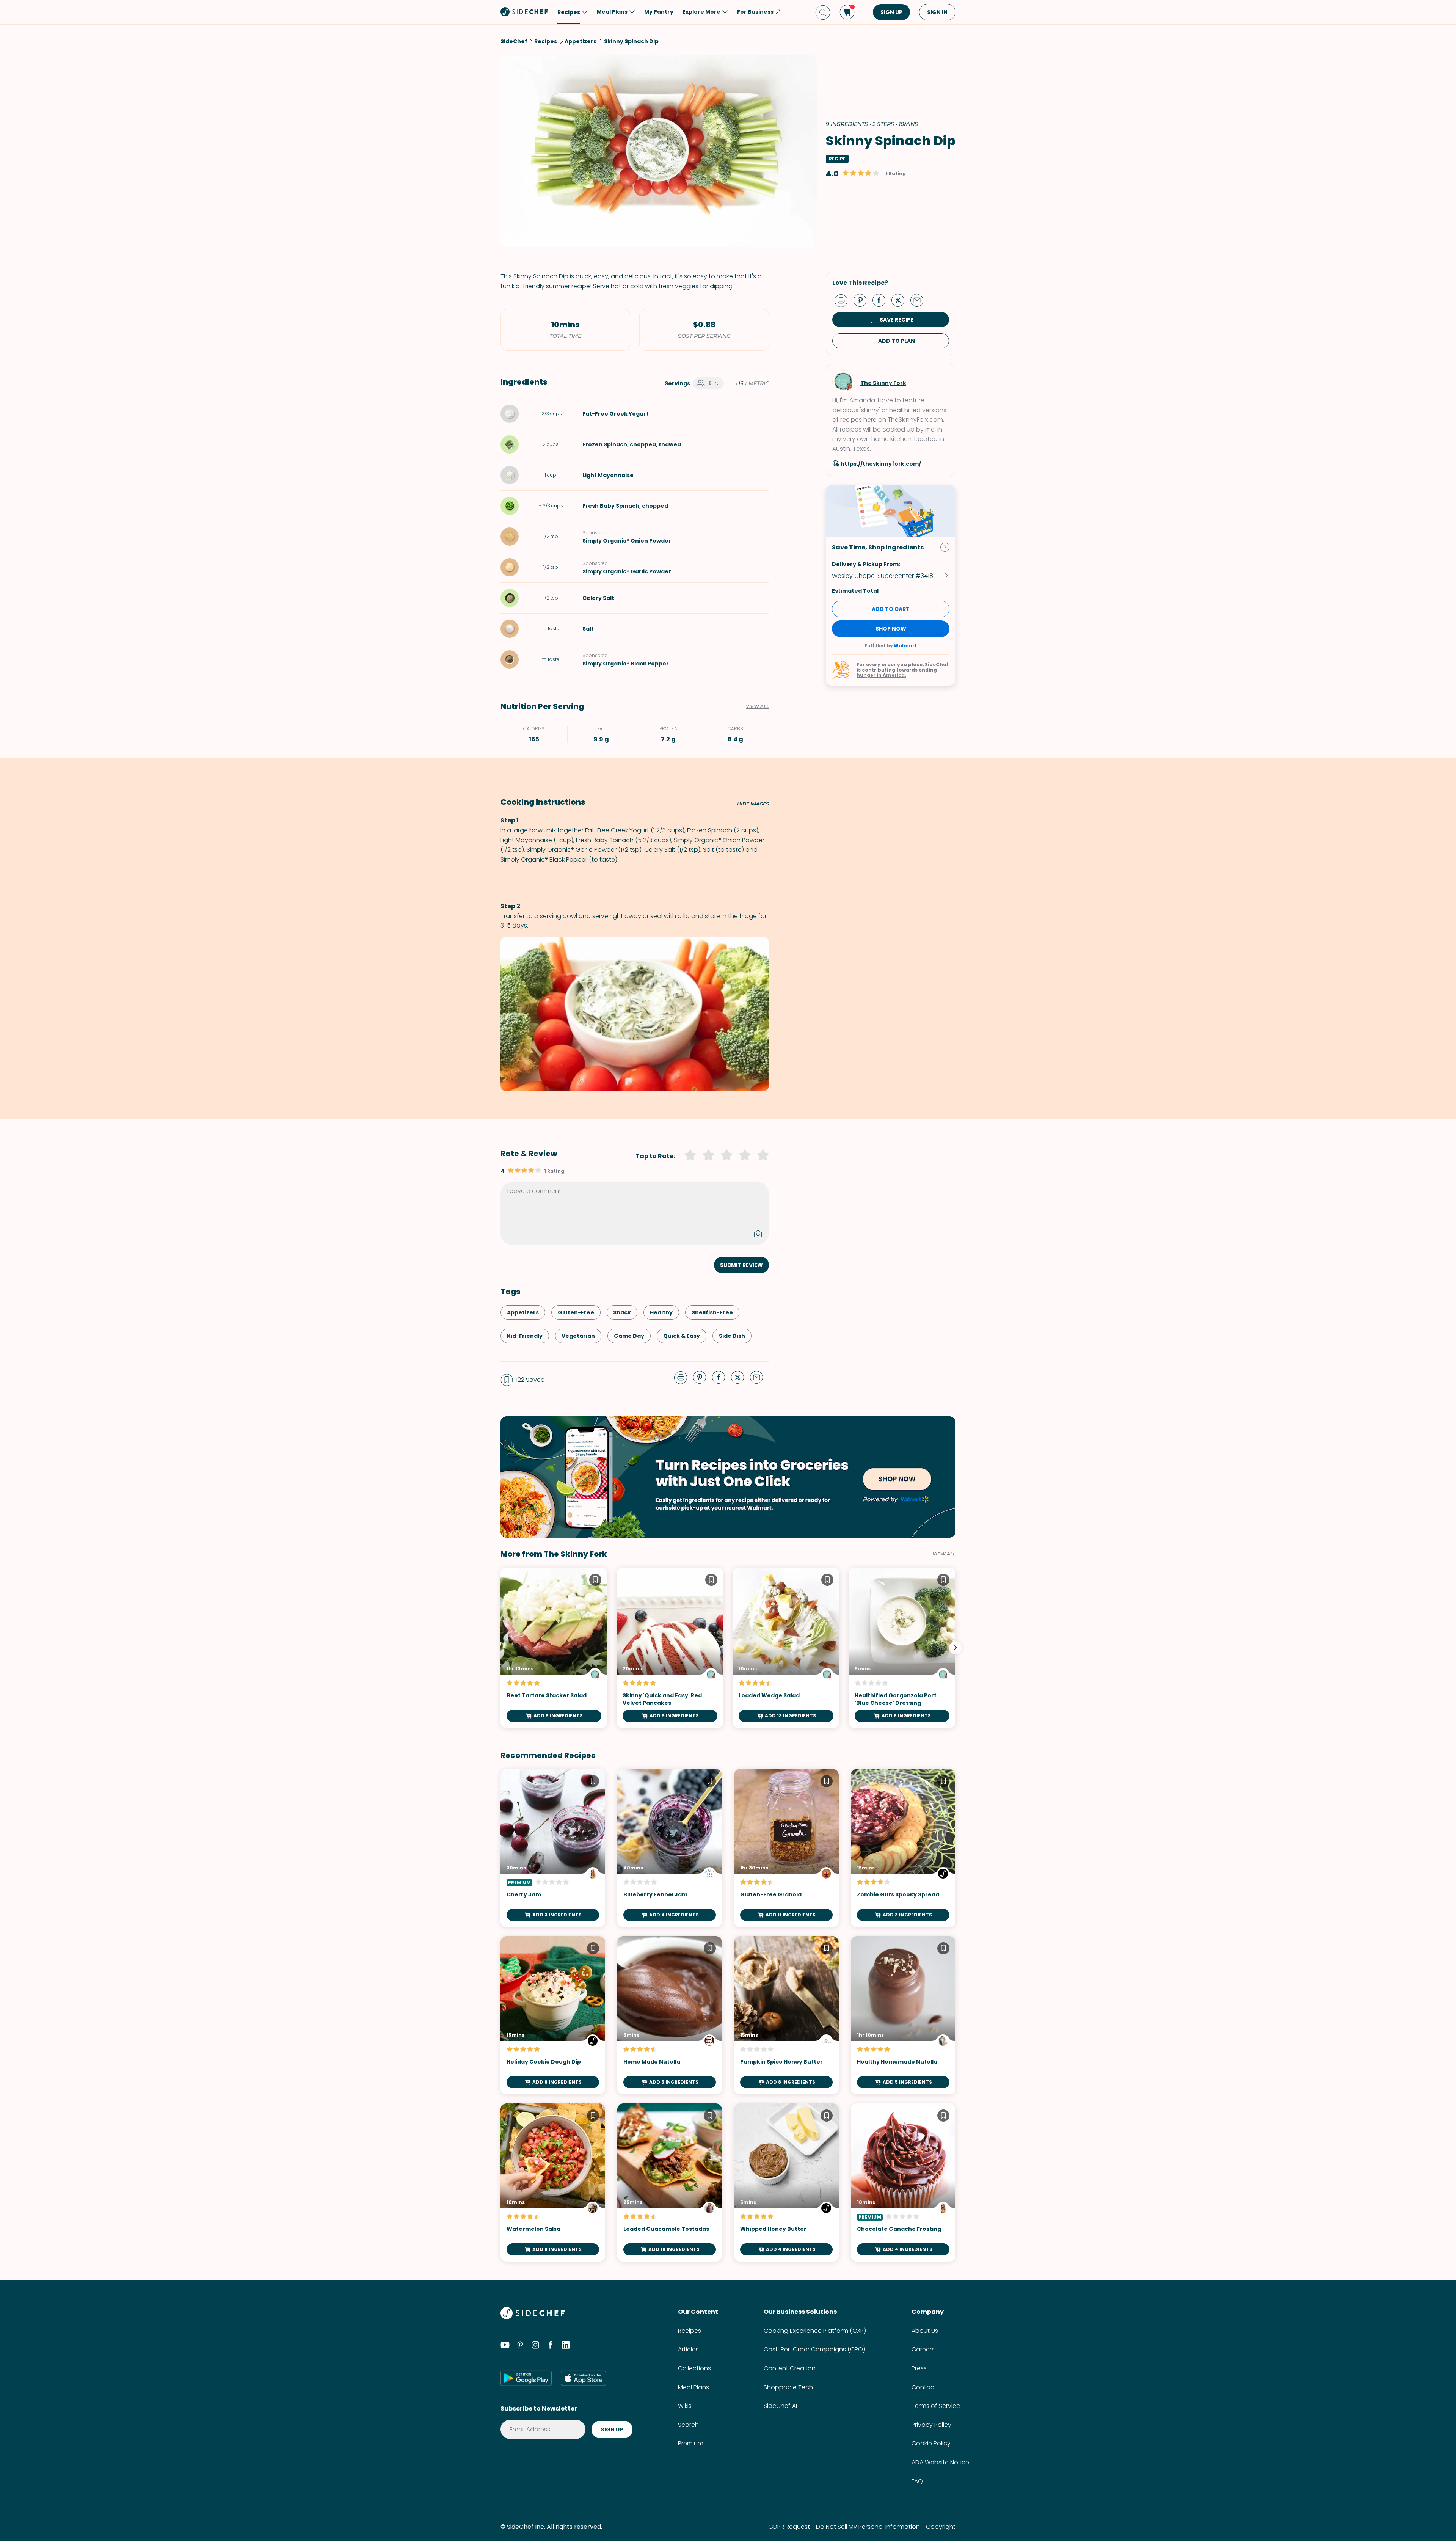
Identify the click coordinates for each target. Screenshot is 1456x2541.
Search (688, 2425)
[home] (524, 11)
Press (919, 2368)
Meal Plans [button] (612, 12)
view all (944, 1554)
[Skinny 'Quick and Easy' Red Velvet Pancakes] (670, 1648)
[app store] (584, 2378)
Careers (923, 2349)
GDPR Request (789, 2527)
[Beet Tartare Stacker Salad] (554, 1648)
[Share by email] (920, 300)
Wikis (685, 2406)
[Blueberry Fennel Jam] (670, 1848)
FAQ (917, 2481)
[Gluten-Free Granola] (786, 1848)
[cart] (847, 12)
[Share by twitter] (901, 300)
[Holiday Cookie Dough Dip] (553, 2015)
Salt (588, 629)
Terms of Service (936, 2406)
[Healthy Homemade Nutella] (903, 2015)
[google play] (526, 2378)
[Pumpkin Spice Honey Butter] (786, 2015)
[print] (843, 300)
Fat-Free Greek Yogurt (616, 414)
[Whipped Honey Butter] (786, 2182)
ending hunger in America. (897, 673)
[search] (823, 12)
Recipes (690, 2331)
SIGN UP (891, 12)
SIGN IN (937, 12)
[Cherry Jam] (553, 1848)
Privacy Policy (931, 2425)
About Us (925, 2331)
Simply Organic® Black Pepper (626, 664)
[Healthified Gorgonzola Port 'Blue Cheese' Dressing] (902, 1648)
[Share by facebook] (882, 300)
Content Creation (790, 2368)
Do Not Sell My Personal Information (868, 2527)
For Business (755, 12)
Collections (694, 2368)
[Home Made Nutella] (670, 2015)
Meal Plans (693, 2387)
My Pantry (659, 12)
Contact (924, 2387)
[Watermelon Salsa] (553, 2182)
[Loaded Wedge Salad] (786, 1648)
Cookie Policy (931, 2443)
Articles (688, 2349)
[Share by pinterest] (863, 300)
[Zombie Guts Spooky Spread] (903, 1848)
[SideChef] (533, 2317)
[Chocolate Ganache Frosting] (903, 2182)
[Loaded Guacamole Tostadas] (670, 2182)
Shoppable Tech (788, 2387)
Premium (691, 2443)
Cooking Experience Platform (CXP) (815, 2331)
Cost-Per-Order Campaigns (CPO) (814, 2349)
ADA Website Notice (940, 2462)
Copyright (941, 2527)
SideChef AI (780, 2406)
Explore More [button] (701, 12)
